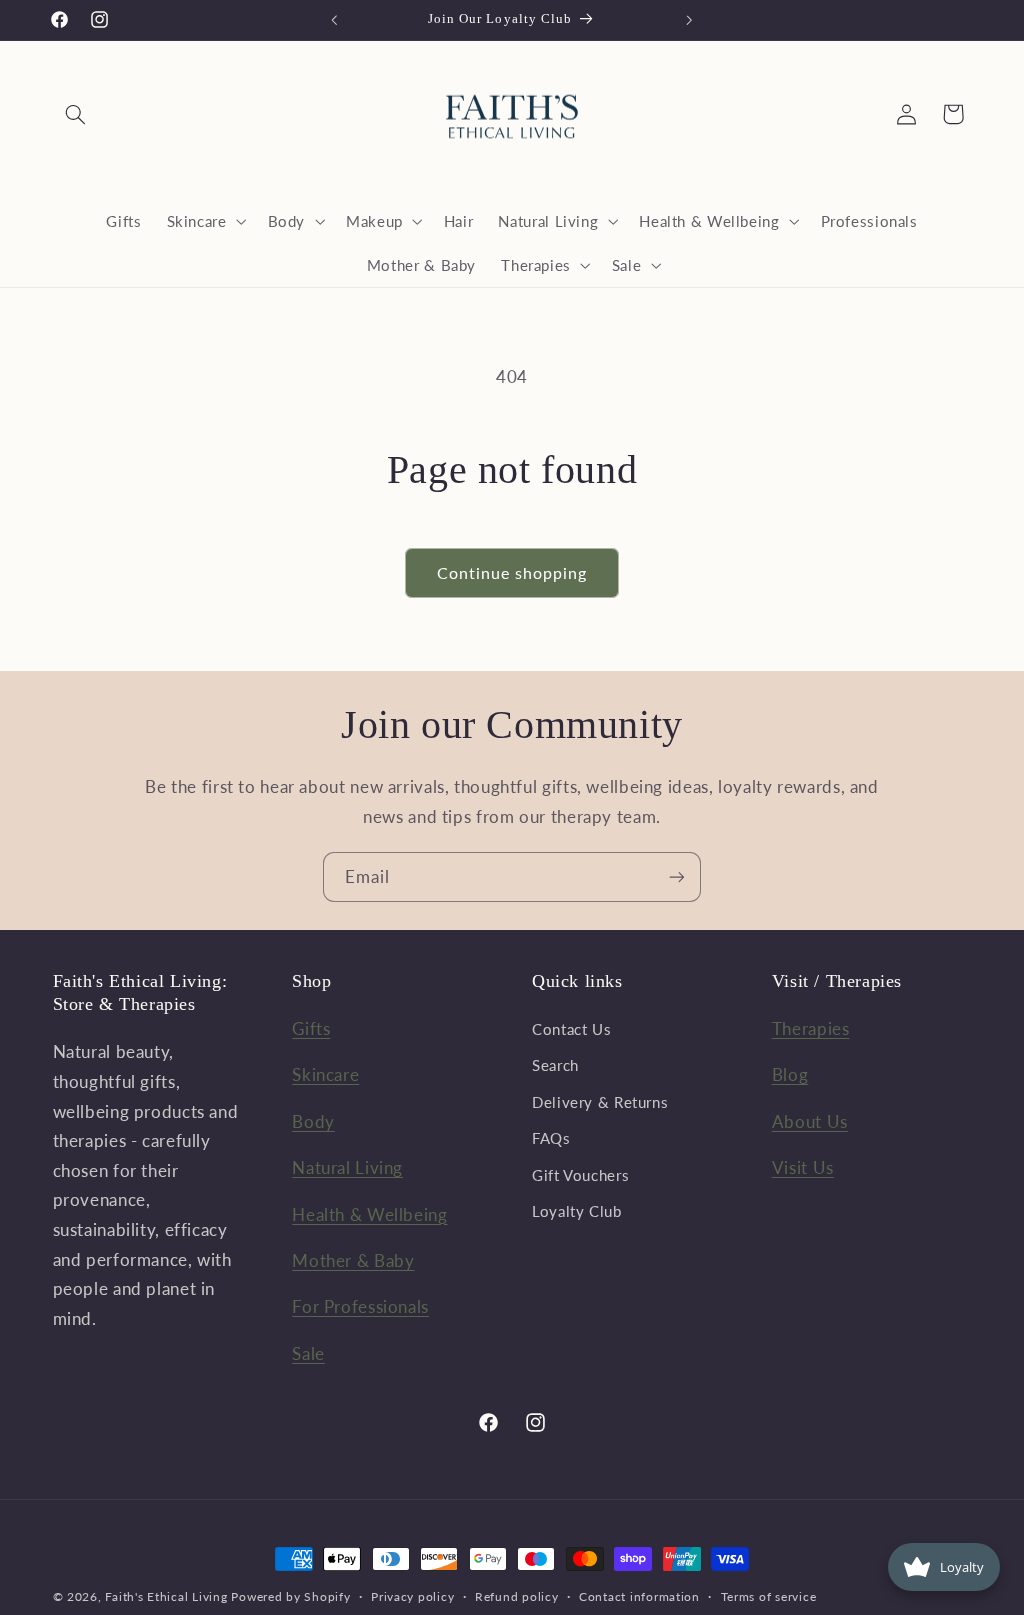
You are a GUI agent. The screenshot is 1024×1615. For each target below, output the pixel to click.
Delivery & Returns (600, 1102)
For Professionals (360, 1306)
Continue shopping (512, 572)
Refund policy (517, 1596)
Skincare (325, 1074)
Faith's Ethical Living (166, 1596)
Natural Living (347, 1167)
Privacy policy (412, 1596)
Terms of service (769, 1596)
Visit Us (803, 1167)
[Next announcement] (690, 20)
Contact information (639, 1596)
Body (313, 1121)
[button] (76, 114)
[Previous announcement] (334, 20)
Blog (790, 1074)
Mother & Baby (353, 1260)
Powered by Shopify (290, 1596)
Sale (308, 1353)
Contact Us (571, 1029)
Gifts (311, 1028)
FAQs (551, 1138)
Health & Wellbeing (369, 1214)
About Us (810, 1121)
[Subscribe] (677, 876)
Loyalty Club (577, 1211)
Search (555, 1065)
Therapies (811, 1028)
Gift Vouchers (580, 1175)
